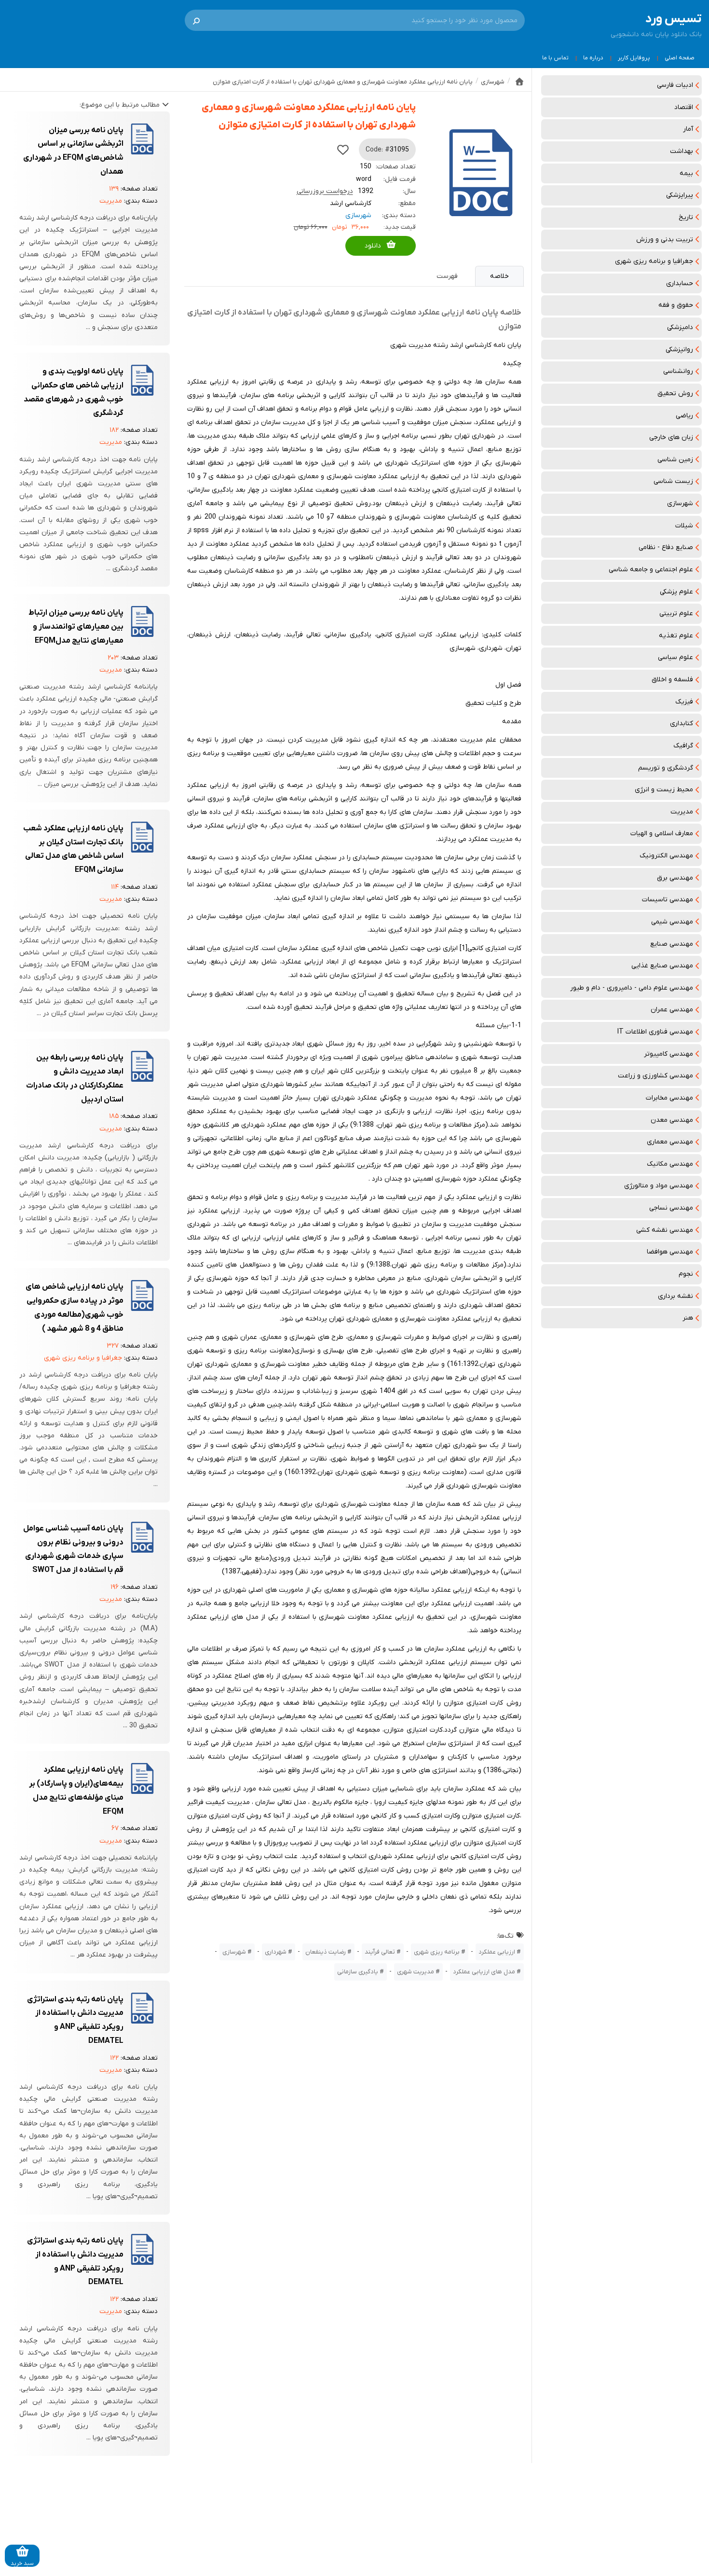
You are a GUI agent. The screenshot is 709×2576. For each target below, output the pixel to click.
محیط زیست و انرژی (664, 790)
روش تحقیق (675, 393)
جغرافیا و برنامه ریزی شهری (654, 261)
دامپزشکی (680, 327)
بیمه (686, 173)
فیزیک (684, 702)
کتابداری (682, 723)
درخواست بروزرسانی (325, 191)
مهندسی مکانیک (670, 1164)
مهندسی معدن (672, 1120)
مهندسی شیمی (672, 922)
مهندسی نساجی (671, 1208)
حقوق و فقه (676, 305)
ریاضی (684, 416)
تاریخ (686, 217)
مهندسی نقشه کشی (665, 1230)
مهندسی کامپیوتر (668, 1054)
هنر (688, 1318)
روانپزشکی (679, 350)
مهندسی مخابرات (669, 1098)
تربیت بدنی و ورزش (665, 240)
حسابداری (680, 283)
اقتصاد (684, 107)
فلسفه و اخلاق (672, 680)
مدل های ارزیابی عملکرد (484, 1972)
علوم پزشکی (676, 592)
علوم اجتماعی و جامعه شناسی (651, 570)
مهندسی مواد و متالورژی (659, 1186)
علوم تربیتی (676, 613)
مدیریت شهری (416, 1972)
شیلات (684, 526)
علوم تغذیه (676, 636)
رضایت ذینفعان (326, 1952)
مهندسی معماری (670, 1142)
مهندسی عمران (672, 1010)
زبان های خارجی (671, 437)
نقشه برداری (675, 1296)
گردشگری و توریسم (666, 768)
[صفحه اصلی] (519, 82)
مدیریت (682, 812)
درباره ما (593, 58)
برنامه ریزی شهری (437, 1952)
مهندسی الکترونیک (666, 856)
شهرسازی (680, 503)
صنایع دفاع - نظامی (666, 547)
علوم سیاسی (675, 657)
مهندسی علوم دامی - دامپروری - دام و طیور (632, 988)
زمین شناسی (675, 460)
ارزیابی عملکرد (497, 1952)
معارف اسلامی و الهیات (662, 833)
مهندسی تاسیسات (668, 900)
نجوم (686, 1274)
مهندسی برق (675, 878)
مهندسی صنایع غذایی (662, 966)
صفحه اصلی (680, 58)
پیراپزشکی (680, 195)
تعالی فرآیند (380, 1952)
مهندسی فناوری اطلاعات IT (655, 1032)
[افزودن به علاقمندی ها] (343, 150)
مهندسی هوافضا (670, 1252)
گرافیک (683, 746)
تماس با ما (555, 58)
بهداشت (682, 151)
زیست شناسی (673, 481)
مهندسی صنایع (672, 944)
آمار (688, 129)
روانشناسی (678, 371)
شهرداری (276, 1952)
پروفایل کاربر (634, 58)
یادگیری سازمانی (358, 1972)
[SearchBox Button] (196, 20)
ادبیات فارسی (675, 85)
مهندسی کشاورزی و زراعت (655, 1076)
